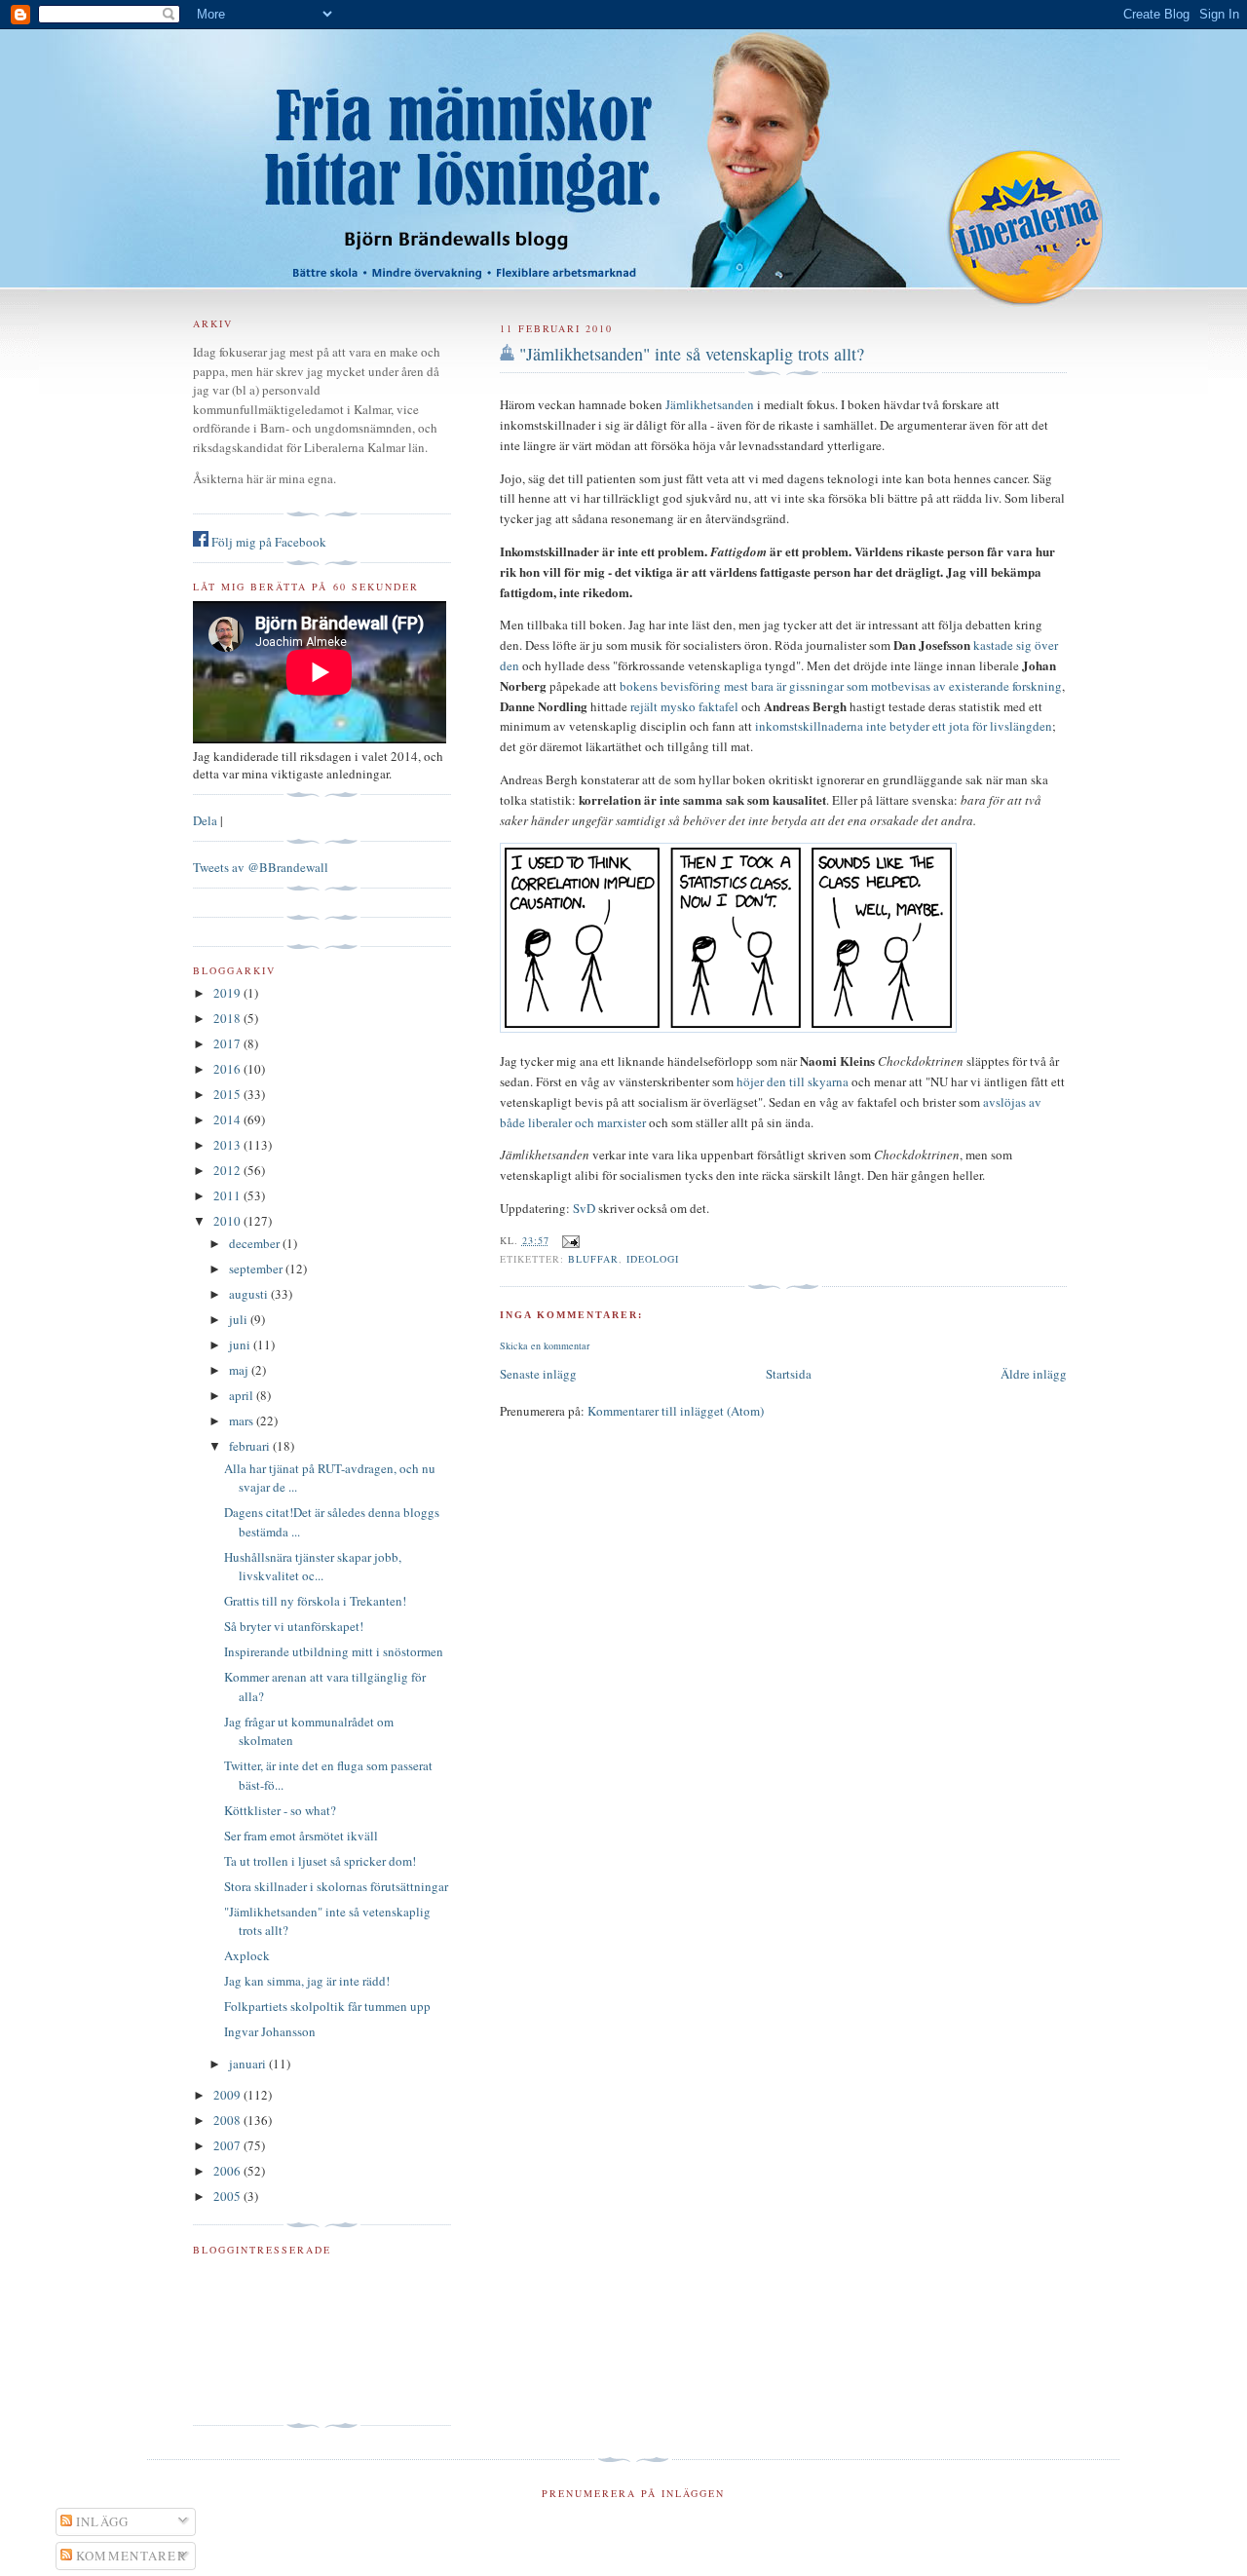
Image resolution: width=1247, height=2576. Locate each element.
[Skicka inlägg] (568, 1240)
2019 (228, 993)
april (243, 1395)
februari (251, 1446)
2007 (228, 2145)
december (256, 1243)
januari (249, 2064)
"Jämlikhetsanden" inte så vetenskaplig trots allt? (692, 354)
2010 (228, 1221)
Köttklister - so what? (280, 1810)
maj (240, 1370)
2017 (228, 1043)
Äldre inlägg (1034, 1374)
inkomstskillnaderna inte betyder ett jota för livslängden (904, 726)
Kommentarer (130, 2556)
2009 (228, 2095)
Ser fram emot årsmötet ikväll (301, 1836)
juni (241, 1345)
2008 (228, 2120)
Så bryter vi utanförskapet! (294, 1626)
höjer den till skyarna (793, 1081)
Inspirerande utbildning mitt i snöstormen (334, 1651)
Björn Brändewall (623, 146)
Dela (205, 820)
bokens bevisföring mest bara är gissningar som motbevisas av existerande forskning (841, 686)
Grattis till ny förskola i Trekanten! (315, 1601)
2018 (228, 1018)
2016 (228, 1069)
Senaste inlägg (538, 1374)
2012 (228, 1170)
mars (243, 1421)
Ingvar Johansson (270, 2031)
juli (240, 1319)
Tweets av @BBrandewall (261, 867)
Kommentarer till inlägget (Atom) (676, 1411)
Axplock (247, 1955)
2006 (228, 2171)
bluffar (593, 1259)
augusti (250, 1294)
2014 (228, 1119)
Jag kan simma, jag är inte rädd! (307, 1981)
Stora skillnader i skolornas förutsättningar (336, 1886)
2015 (228, 1094)
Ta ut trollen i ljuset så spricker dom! (320, 1861)
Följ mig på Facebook (267, 542)
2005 (228, 2196)
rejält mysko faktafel (684, 706)
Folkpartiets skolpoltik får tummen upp (327, 2006)
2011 (228, 1195)
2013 (228, 1145)
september (257, 1269)
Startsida (789, 1374)
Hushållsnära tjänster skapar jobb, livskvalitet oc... (313, 1567)
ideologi (653, 1259)
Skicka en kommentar (545, 1345)
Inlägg (101, 2521)
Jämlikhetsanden (710, 404)
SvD (584, 1208)
